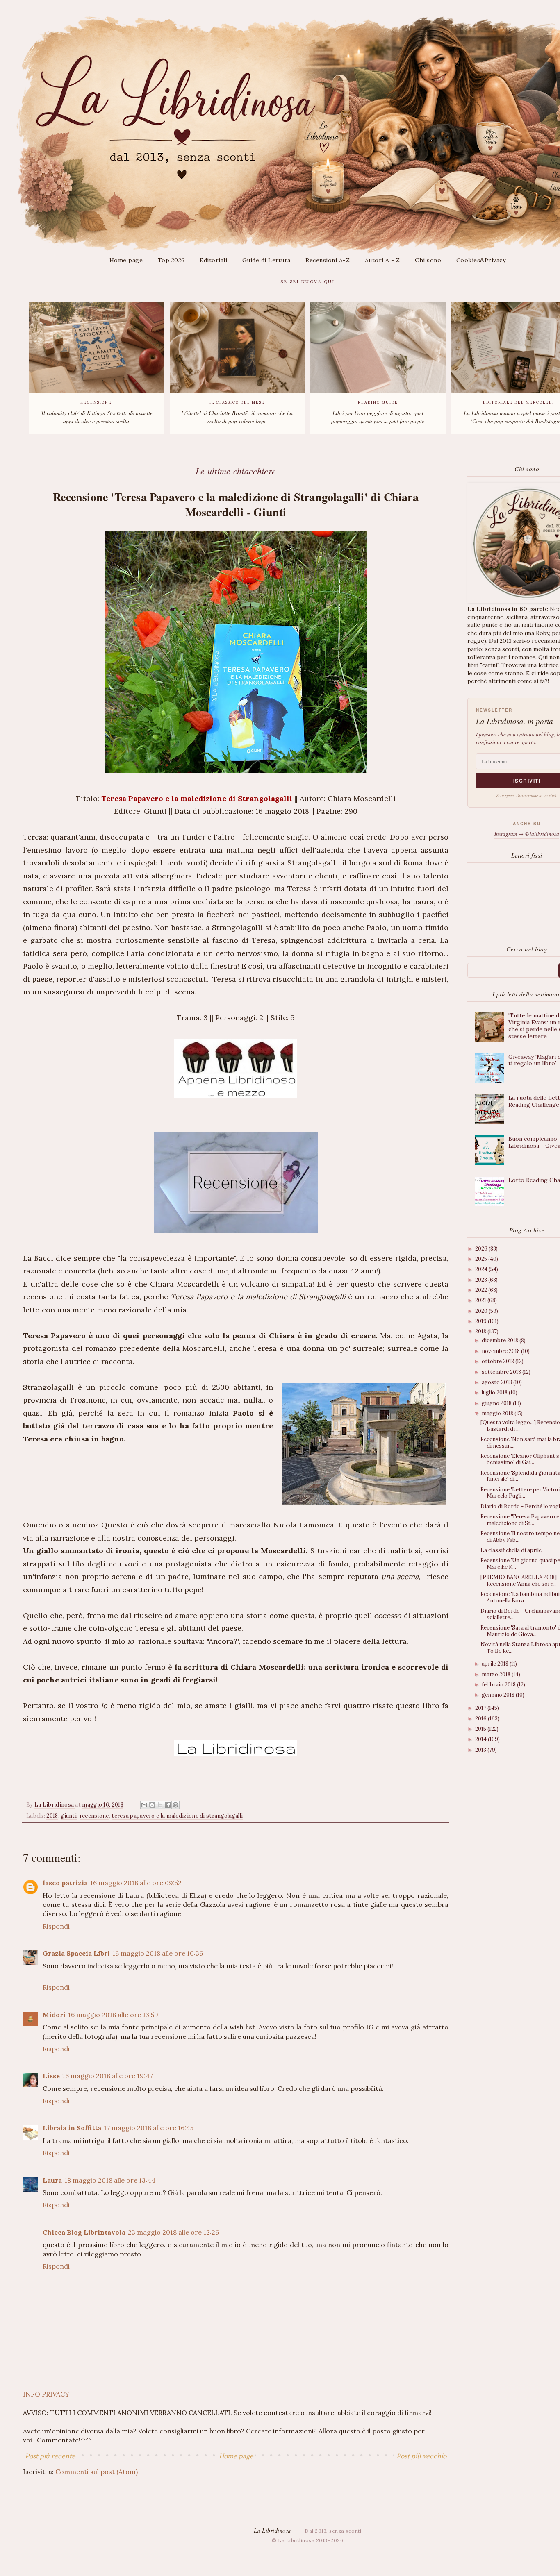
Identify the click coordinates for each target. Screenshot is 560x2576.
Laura (52, 2180)
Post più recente (50, 2456)
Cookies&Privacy (481, 260)
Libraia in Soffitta (72, 2128)
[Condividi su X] (160, 1805)
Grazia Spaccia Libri (76, 1953)
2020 (482, 1311)
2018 (52, 1816)
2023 (482, 1280)
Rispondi (56, 1926)
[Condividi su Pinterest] (175, 1805)
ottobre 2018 (499, 1361)
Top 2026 (171, 260)
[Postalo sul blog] (152, 1805)
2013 (481, 1750)
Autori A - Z (382, 260)
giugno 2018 (497, 1403)
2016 (481, 1719)
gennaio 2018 (499, 1695)
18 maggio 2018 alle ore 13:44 (110, 2180)
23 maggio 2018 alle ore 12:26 (173, 2232)
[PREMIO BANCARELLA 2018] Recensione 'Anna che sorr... (519, 1581)
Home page (126, 260)
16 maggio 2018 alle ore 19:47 (108, 2076)
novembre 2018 (501, 1351)
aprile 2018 (496, 1664)
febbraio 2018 (499, 1685)
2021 (481, 1300)
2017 (481, 1708)
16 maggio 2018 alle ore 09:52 (136, 1883)
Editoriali (213, 260)
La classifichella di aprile (511, 1550)
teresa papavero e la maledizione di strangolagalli (177, 1816)
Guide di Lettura (266, 260)
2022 (482, 1290)
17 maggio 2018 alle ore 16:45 (149, 2128)
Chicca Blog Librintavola (84, 2232)
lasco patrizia (65, 1883)
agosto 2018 (497, 1382)
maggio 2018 (498, 1413)
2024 (482, 1269)
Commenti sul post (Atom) (97, 2472)
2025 (482, 1259)
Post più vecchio (421, 2456)
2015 (481, 1729)
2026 (482, 1249)
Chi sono (428, 260)
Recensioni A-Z (328, 260)
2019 (481, 1321)
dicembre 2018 (501, 1340)
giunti (69, 1816)
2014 (481, 1739)
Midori (54, 2015)
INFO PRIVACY (46, 2394)
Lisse (51, 2076)
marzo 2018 (497, 1674)
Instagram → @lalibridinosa (527, 834)
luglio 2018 (495, 1392)
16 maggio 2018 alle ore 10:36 (158, 1953)
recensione (94, 1816)
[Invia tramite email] (144, 1805)
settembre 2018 (502, 1372)
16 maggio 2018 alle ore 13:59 (113, 2015)
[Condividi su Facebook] (168, 1805)
